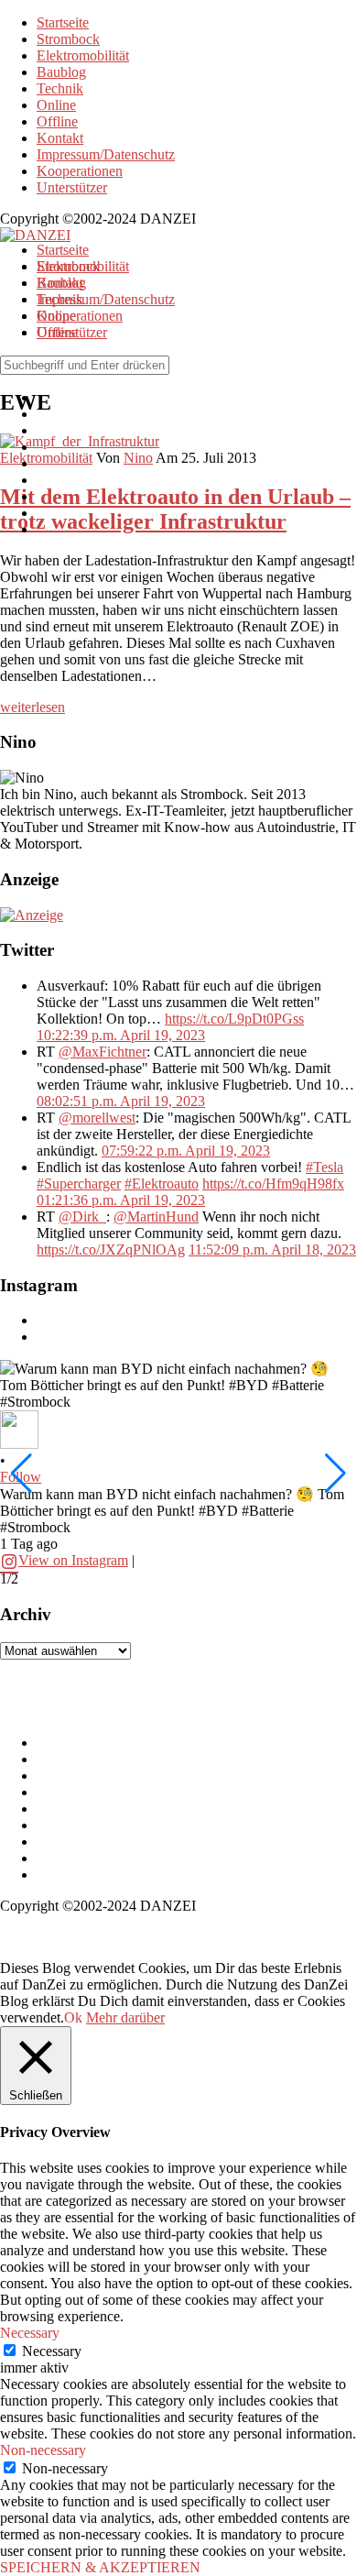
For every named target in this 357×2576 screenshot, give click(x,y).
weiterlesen (32, 707)
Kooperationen (80, 171)
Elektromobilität (83, 55)
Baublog (61, 72)
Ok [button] (73, 2017)
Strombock (68, 39)
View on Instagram (73, 1560)
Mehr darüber (125, 2017)
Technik (60, 88)
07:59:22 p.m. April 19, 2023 (186, 1151)
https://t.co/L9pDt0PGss (234, 1019)
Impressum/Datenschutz (106, 154)
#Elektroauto (162, 1184)
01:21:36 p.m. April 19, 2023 (121, 1200)
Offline (57, 121)
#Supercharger (79, 1184)
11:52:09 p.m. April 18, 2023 (272, 1250)
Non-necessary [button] (43, 2450)
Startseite (63, 22)
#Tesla (325, 1167)
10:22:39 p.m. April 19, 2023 (121, 1035)
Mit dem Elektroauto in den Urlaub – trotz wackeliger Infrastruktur (175, 509)
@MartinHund (156, 1217)
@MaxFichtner (103, 1052)
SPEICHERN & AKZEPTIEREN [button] (100, 2567)
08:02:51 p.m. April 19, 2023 (121, 1101)
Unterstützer (72, 187)
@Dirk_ (82, 1217)
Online (56, 105)
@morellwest (97, 1118)
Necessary (52, 2351)
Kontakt (60, 138)
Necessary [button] (30, 2333)
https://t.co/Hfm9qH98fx (273, 1184)
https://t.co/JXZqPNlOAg (111, 1250)
